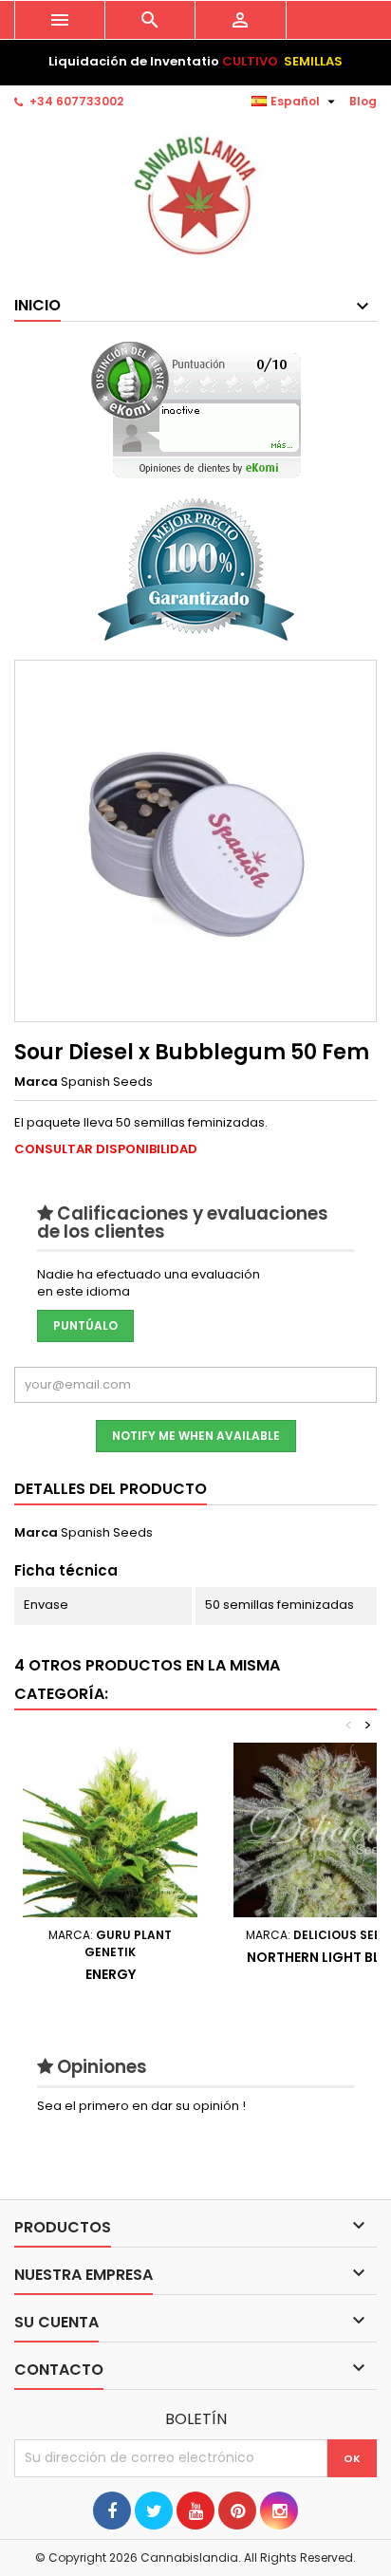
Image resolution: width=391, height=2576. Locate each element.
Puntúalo (85, 1325)
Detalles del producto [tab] (111, 1489)
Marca (36, 1082)
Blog (363, 101)
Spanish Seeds (107, 1532)
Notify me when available (196, 1436)
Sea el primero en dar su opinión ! (141, 2106)
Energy (111, 1974)
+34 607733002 (76, 101)
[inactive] (196, 410)
